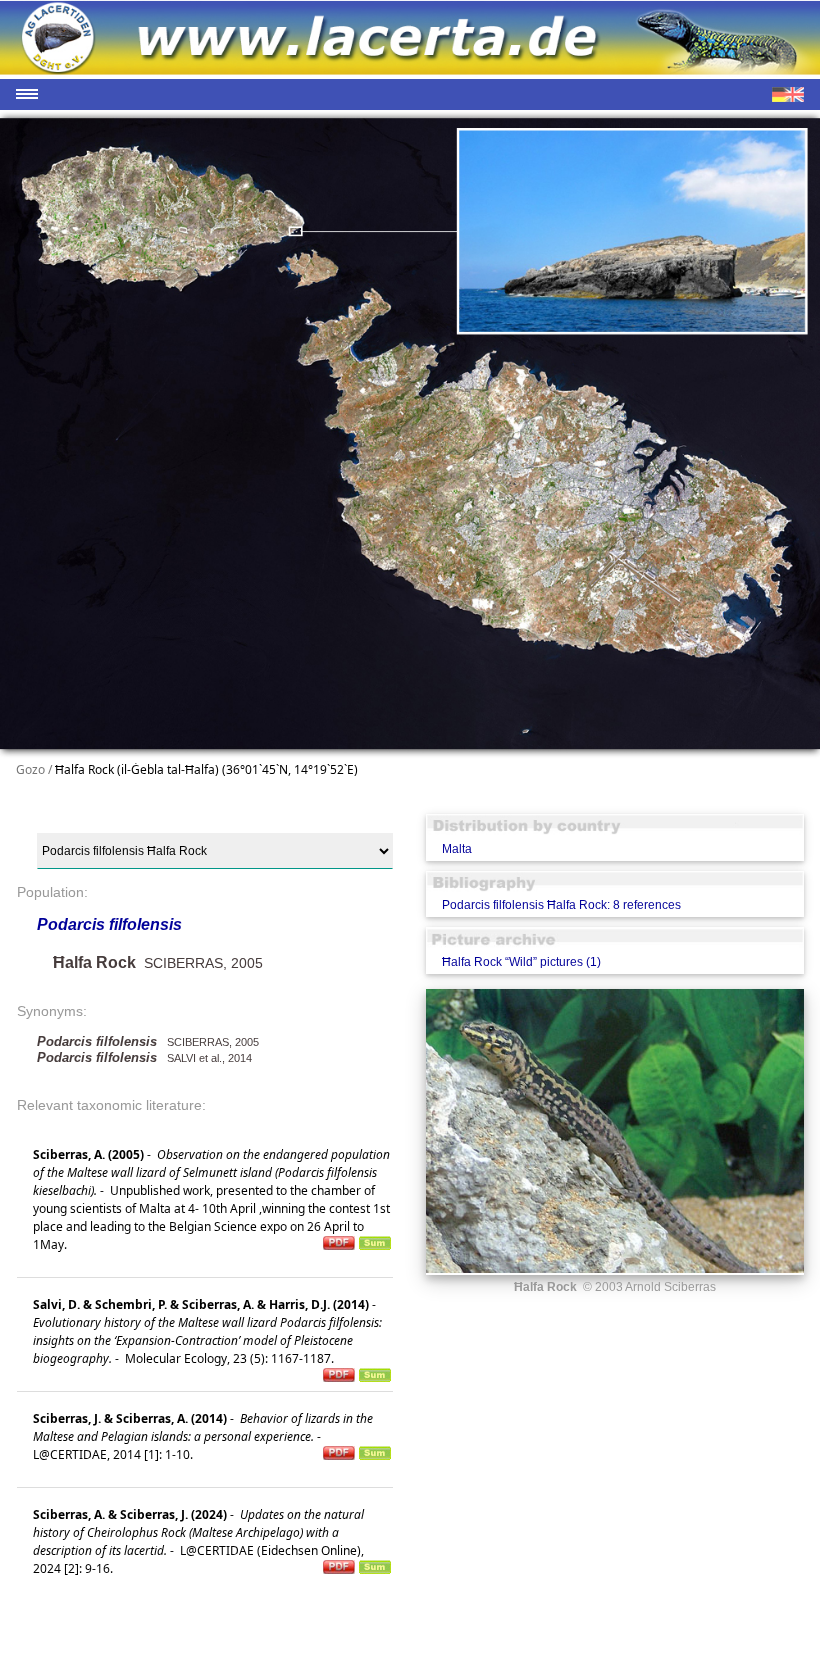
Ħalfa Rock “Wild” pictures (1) (521, 962)
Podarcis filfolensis (109, 924)
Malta (457, 849)
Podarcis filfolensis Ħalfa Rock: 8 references (561, 905)
